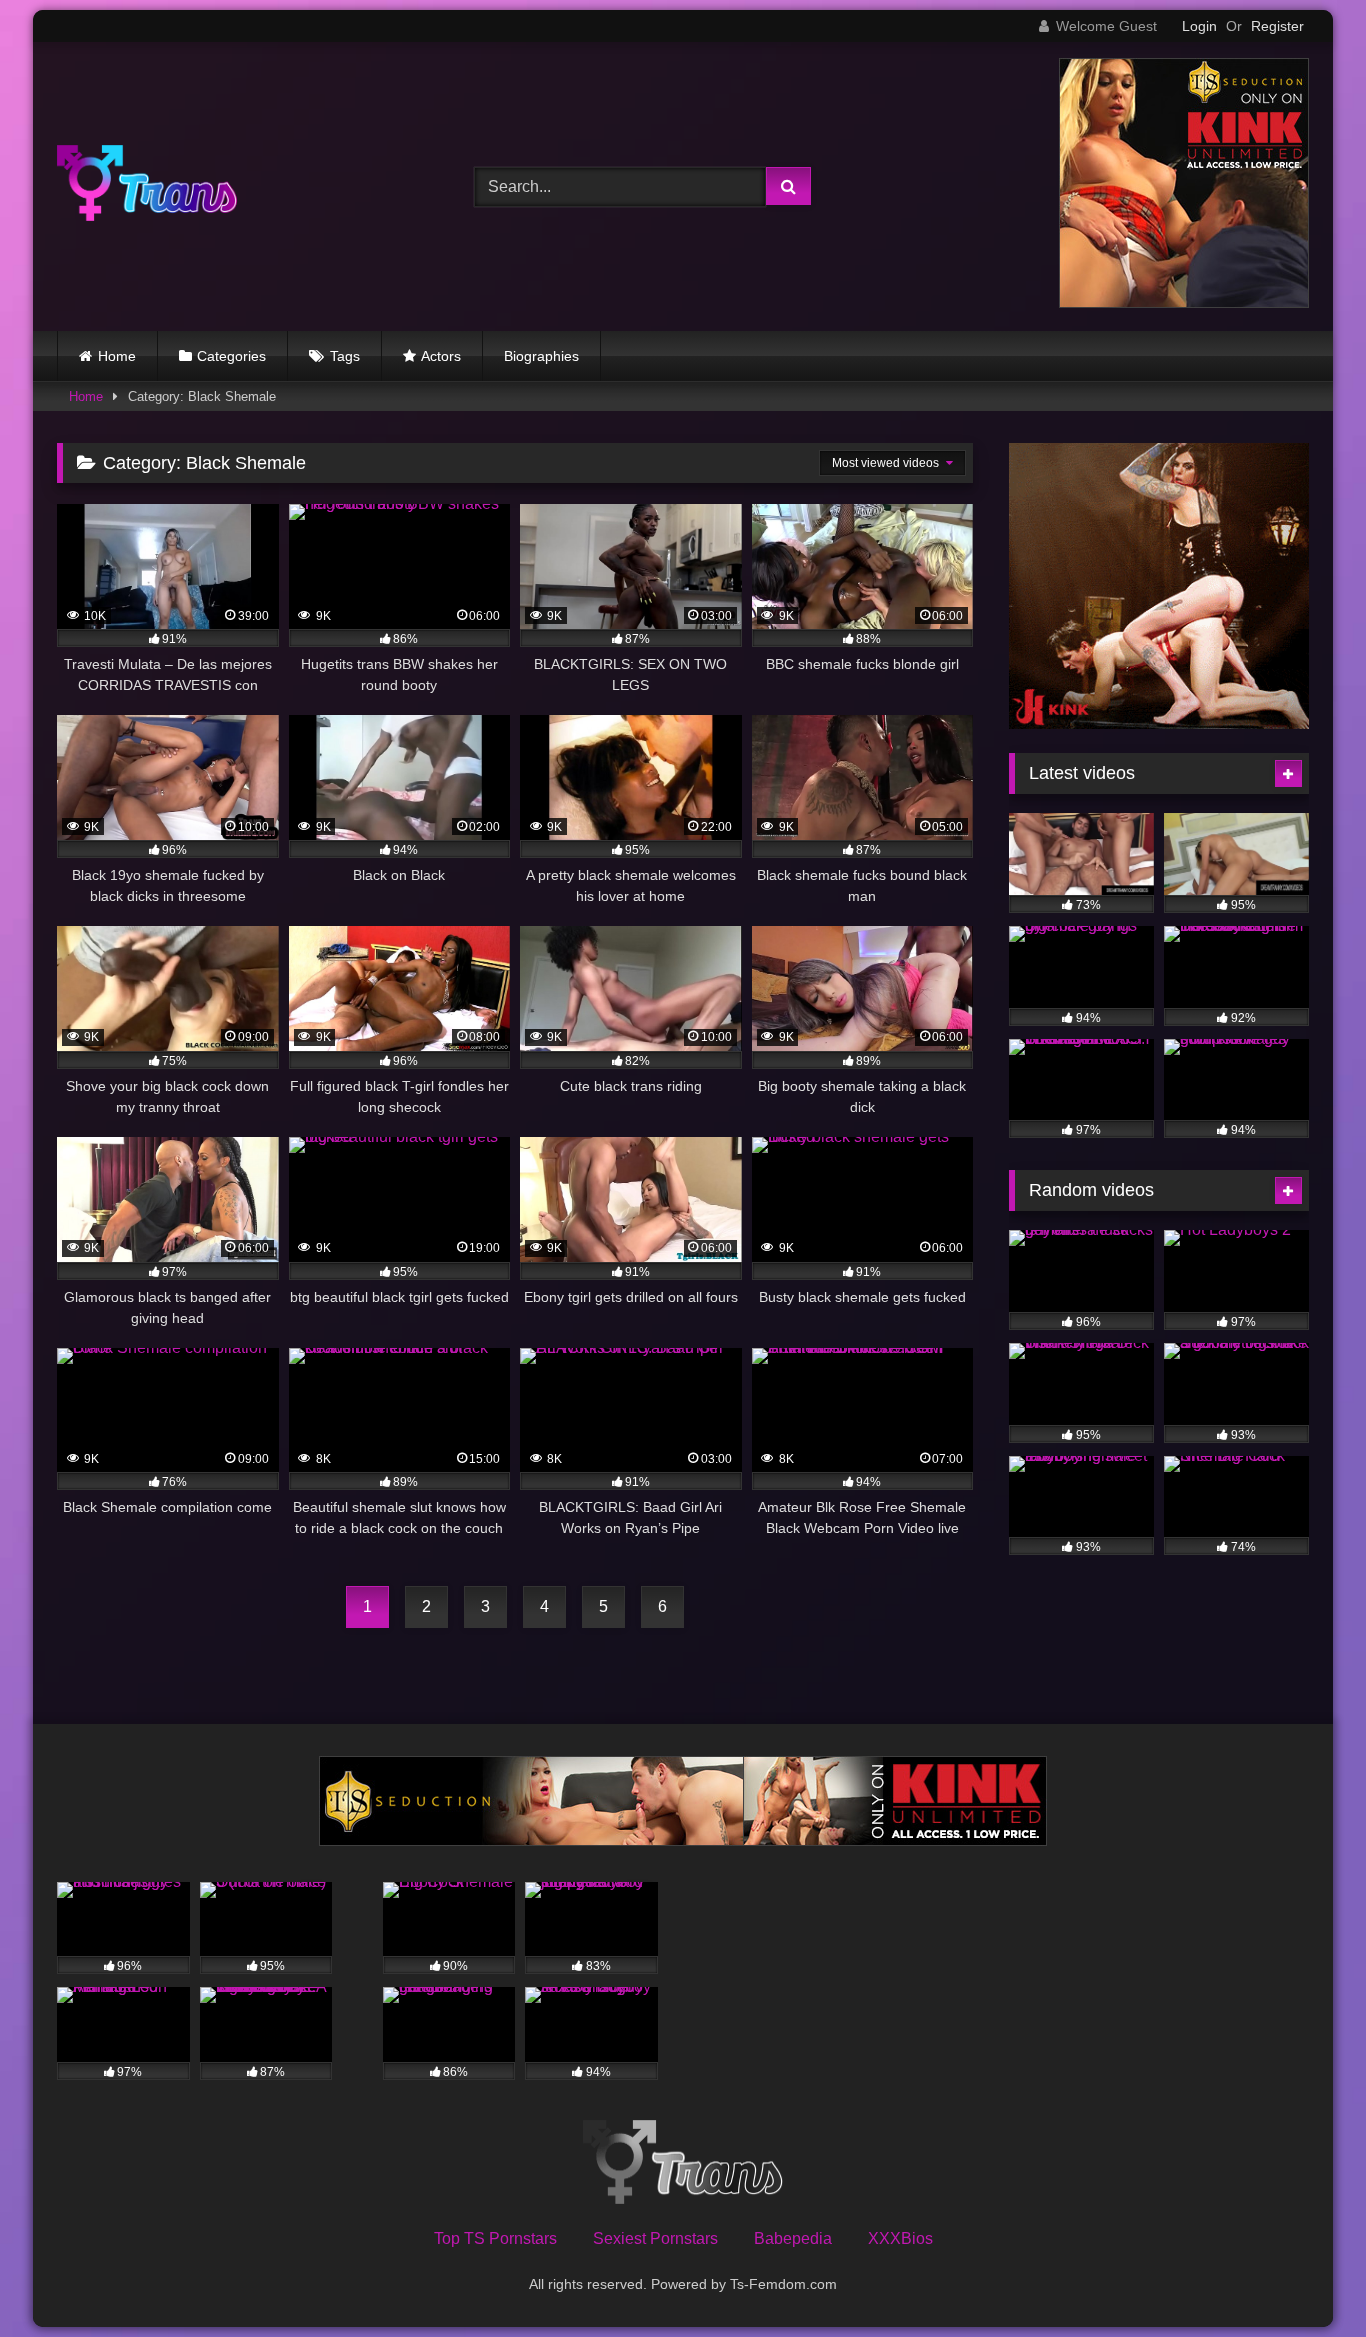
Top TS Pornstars (495, 2238)
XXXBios (900, 2238)
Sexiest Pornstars (655, 2238)
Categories (231, 356)
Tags (345, 356)
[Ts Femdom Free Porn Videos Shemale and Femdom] (147, 186)
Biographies (541, 356)
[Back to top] (1304, 2277)
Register (1277, 26)
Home (117, 356)
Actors (441, 356)
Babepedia (793, 2238)
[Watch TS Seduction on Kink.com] (1184, 302)
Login (1199, 26)
